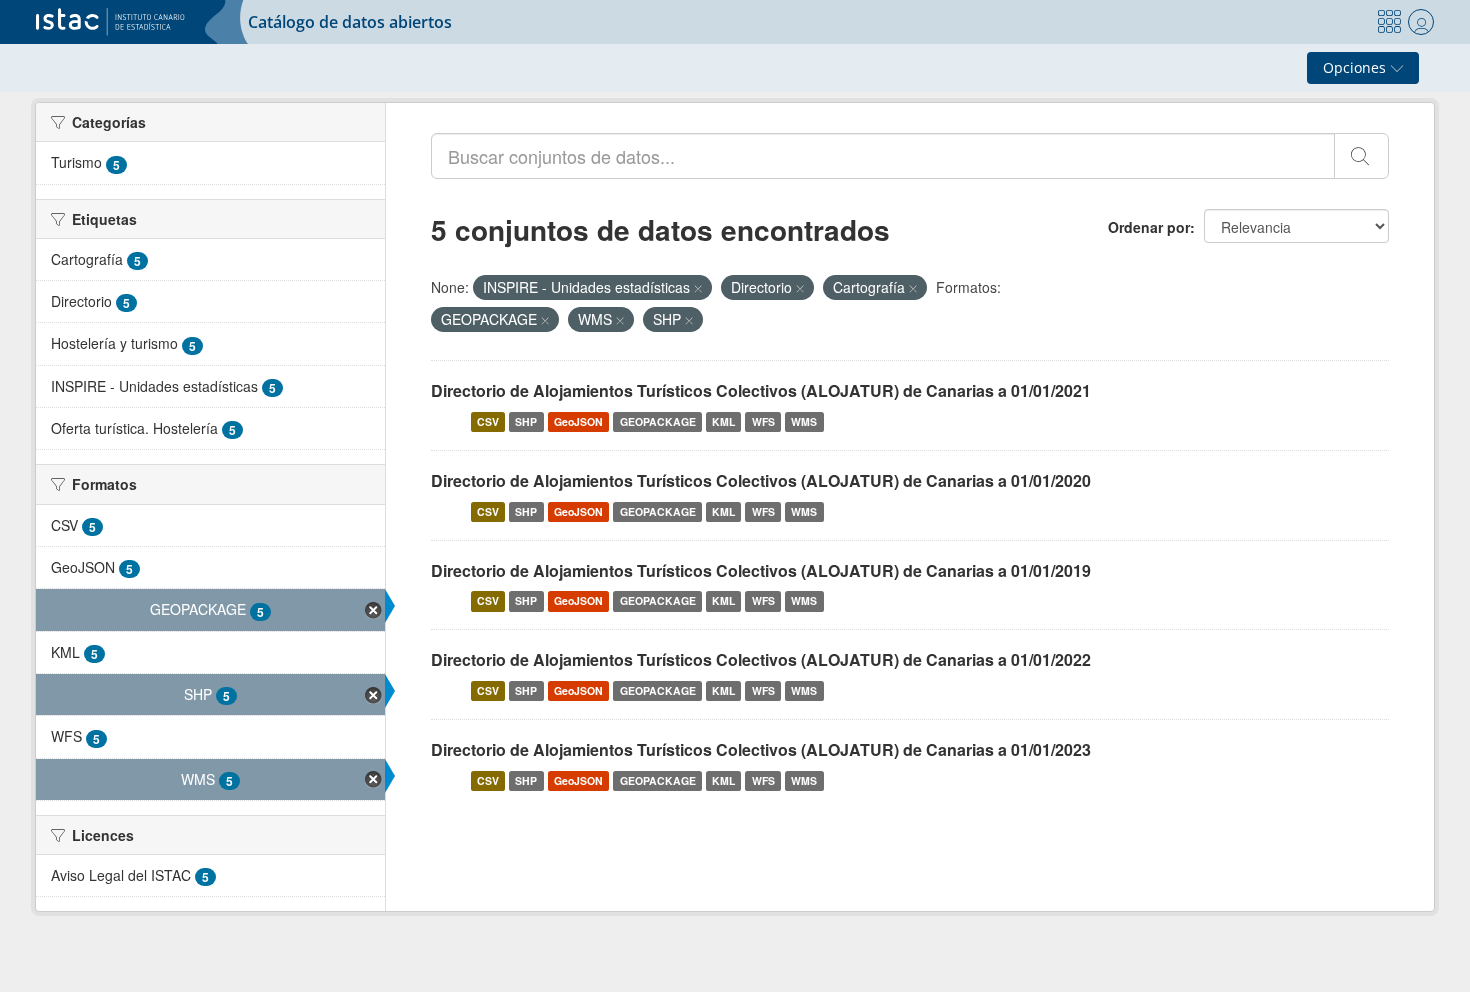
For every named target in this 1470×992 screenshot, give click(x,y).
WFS (763, 421)
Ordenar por (1149, 227)
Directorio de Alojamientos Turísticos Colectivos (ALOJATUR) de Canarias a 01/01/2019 (761, 570)
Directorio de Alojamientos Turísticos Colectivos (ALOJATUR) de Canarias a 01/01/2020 (761, 480)
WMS (804, 421)
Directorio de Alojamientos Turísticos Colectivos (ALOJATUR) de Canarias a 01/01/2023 (761, 749)
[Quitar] (698, 288)
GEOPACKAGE (658, 421)
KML (723, 421)
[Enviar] (1361, 156)
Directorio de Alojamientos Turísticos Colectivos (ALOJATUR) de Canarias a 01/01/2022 (761, 659)
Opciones (1356, 67)
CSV (488, 421)
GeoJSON (578, 421)
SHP (526, 421)
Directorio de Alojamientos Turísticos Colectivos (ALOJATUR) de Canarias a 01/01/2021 (761, 390)
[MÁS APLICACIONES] (1389, 22)
